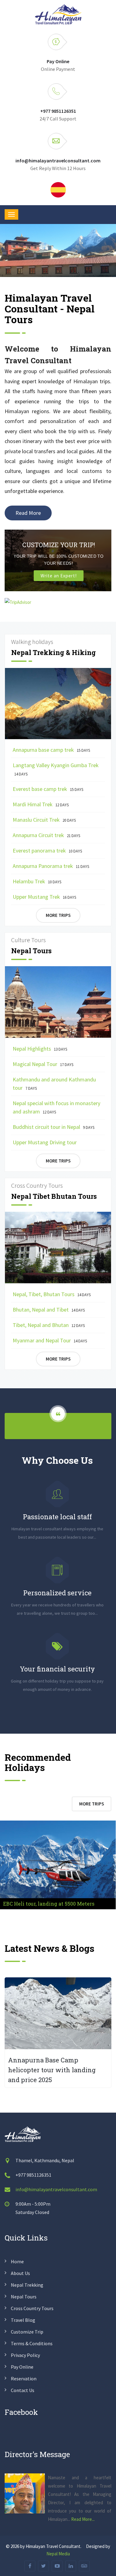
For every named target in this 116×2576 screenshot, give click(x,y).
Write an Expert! (59, 576)
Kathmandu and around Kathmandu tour (54, 1084)
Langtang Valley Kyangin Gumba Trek (56, 769)
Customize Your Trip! (59, 545)
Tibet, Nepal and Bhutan (49, 1325)
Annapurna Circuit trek (46, 835)
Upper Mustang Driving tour (45, 1142)
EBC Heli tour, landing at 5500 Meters (49, 1904)
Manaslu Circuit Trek (44, 820)
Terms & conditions (32, 2343)
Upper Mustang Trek (44, 897)
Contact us (23, 2390)
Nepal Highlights (40, 1049)
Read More (28, 513)
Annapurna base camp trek (51, 750)
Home (17, 2261)
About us (20, 2273)
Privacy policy (25, 2355)
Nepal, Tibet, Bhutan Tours (52, 1294)
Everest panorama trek (47, 851)
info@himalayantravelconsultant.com (58, 161)
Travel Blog (23, 2320)
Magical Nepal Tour (43, 1064)
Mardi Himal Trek (41, 804)
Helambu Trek (37, 881)
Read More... (83, 2519)
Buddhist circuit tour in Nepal (54, 1127)
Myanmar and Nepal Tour (50, 1340)
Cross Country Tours (32, 2308)
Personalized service (57, 1593)
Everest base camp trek (48, 789)
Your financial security (57, 1669)
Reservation (24, 2379)
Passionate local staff (57, 1517)
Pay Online (58, 61)
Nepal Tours (24, 2297)
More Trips (58, 915)
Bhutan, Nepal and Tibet (49, 1310)
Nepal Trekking (27, 2285)
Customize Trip (27, 2332)
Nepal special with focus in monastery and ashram (56, 1107)
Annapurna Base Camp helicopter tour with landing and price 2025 (52, 2070)
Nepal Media (58, 2554)
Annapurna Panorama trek (51, 866)
